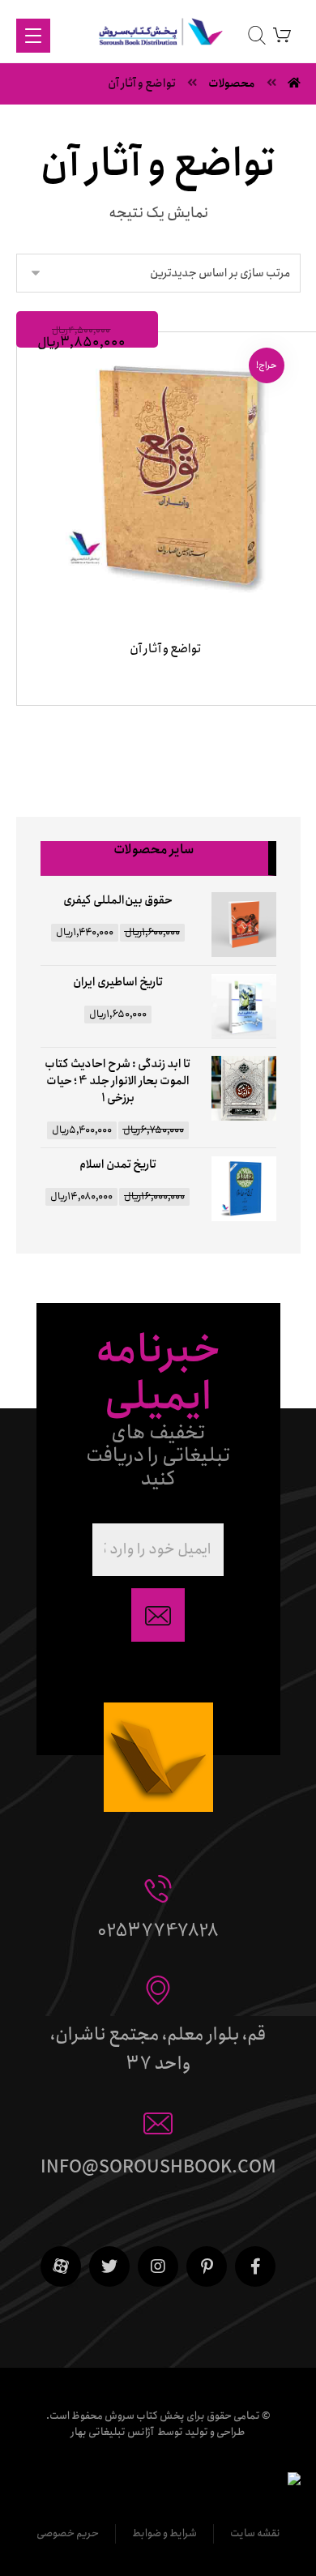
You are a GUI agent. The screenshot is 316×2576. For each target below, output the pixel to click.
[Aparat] (61, 2266)
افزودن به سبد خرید (162, 724)
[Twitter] (109, 2266)
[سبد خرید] (282, 34)
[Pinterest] (207, 2266)
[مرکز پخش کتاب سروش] (158, 35)
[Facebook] (255, 2266)
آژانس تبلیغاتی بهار (112, 2432)
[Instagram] (158, 2266)
